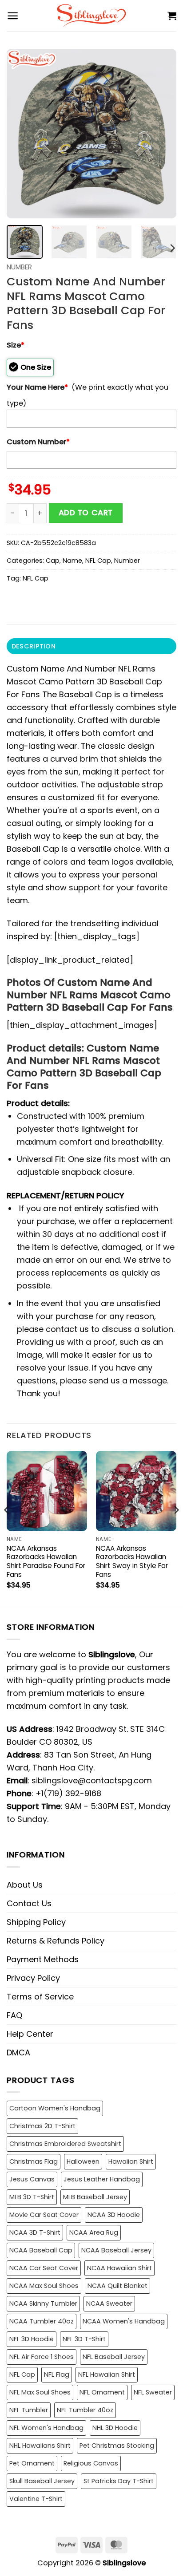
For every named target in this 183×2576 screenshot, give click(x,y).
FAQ (14, 2015)
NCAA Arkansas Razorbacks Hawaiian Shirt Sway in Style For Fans (132, 1562)
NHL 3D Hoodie (115, 2428)
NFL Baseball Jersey (114, 2357)
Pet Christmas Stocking (117, 2446)
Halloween (83, 2161)
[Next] (162, 134)
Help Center (30, 2034)
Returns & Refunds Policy (56, 1941)
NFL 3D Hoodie (32, 2339)
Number (19, 267)
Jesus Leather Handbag (102, 2179)
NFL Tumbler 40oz (85, 2410)
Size (16, 345)
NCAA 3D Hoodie (114, 2215)
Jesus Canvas (32, 2179)
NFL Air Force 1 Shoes (42, 2357)
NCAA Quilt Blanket (117, 2286)
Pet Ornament (32, 2463)
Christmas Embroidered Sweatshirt (65, 2144)
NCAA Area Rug (94, 2232)
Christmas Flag (34, 2161)
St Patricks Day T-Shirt (119, 2481)
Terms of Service (40, 1997)
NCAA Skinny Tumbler (43, 2303)
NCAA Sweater (109, 2303)
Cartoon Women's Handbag (55, 2108)
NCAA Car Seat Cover (44, 2268)
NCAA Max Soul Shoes (44, 2286)
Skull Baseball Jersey (42, 2481)
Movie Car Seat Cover (44, 2215)
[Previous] (21, 134)
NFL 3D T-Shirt (84, 2339)
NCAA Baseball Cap (41, 2250)
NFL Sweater (153, 2392)
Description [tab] (34, 646)
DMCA (18, 2053)
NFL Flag (57, 2375)
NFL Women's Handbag (46, 2428)
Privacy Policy (33, 1978)
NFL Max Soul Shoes (40, 2392)
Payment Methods (43, 1959)
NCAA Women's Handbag (124, 2321)
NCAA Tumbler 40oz (42, 2321)
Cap (53, 561)
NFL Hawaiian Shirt (107, 2375)
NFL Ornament (102, 2392)
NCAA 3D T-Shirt (35, 2232)
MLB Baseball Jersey (95, 2197)
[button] (13, 16)
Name (72, 561)
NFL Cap (98, 561)
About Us (25, 1885)
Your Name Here (37, 387)
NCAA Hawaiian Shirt (119, 2268)
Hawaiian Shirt (131, 2161)
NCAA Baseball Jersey (116, 2250)
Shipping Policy (36, 1922)
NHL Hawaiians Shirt (40, 2446)
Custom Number (38, 442)
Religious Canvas (91, 2463)
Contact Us (29, 1903)
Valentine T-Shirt (36, 2499)
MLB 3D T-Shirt (32, 2197)
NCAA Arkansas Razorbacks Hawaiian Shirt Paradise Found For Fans (46, 1562)
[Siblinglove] (92, 16)
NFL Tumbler (29, 2410)
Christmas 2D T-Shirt (42, 2126)
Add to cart (86, 513)
